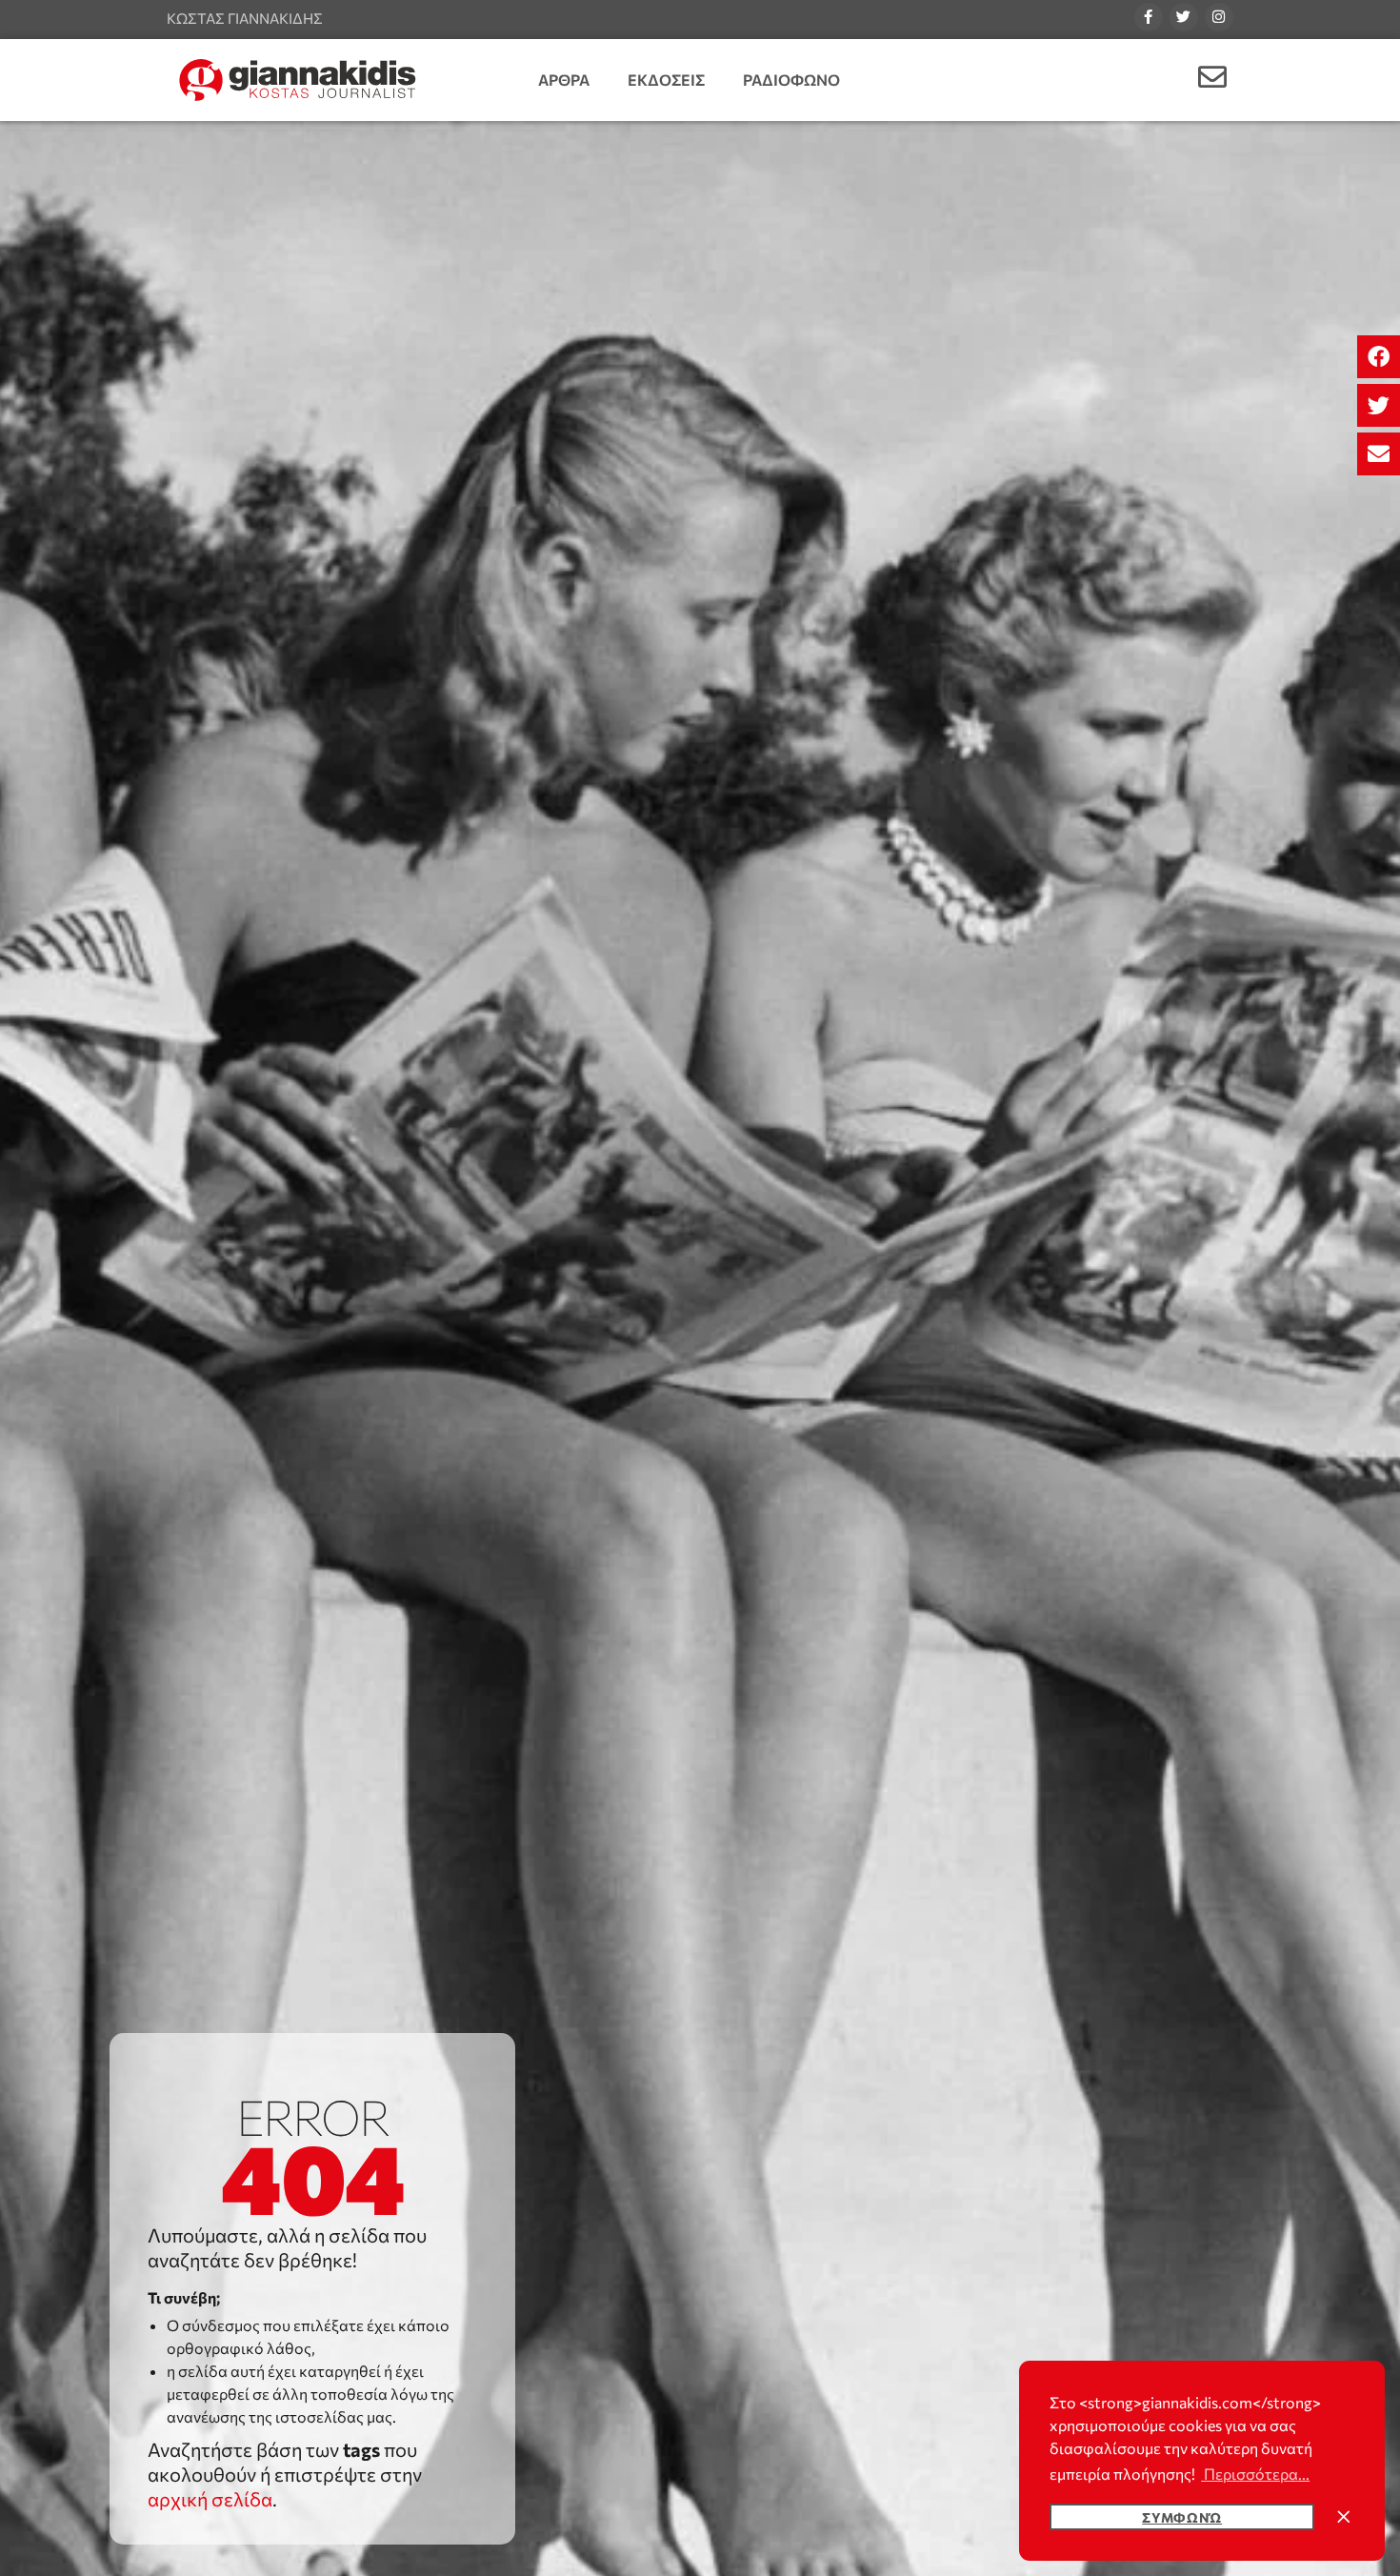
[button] (1379, 357)
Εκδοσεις (666, 80)
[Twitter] (1184, 17)
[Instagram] (1219, 17)
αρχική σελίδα (210, 2499)
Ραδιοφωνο (791, 80)
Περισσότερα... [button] (1255, 2474)
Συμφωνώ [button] (1182, 2517)
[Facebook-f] (1149, 17)
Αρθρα (564, 80)
